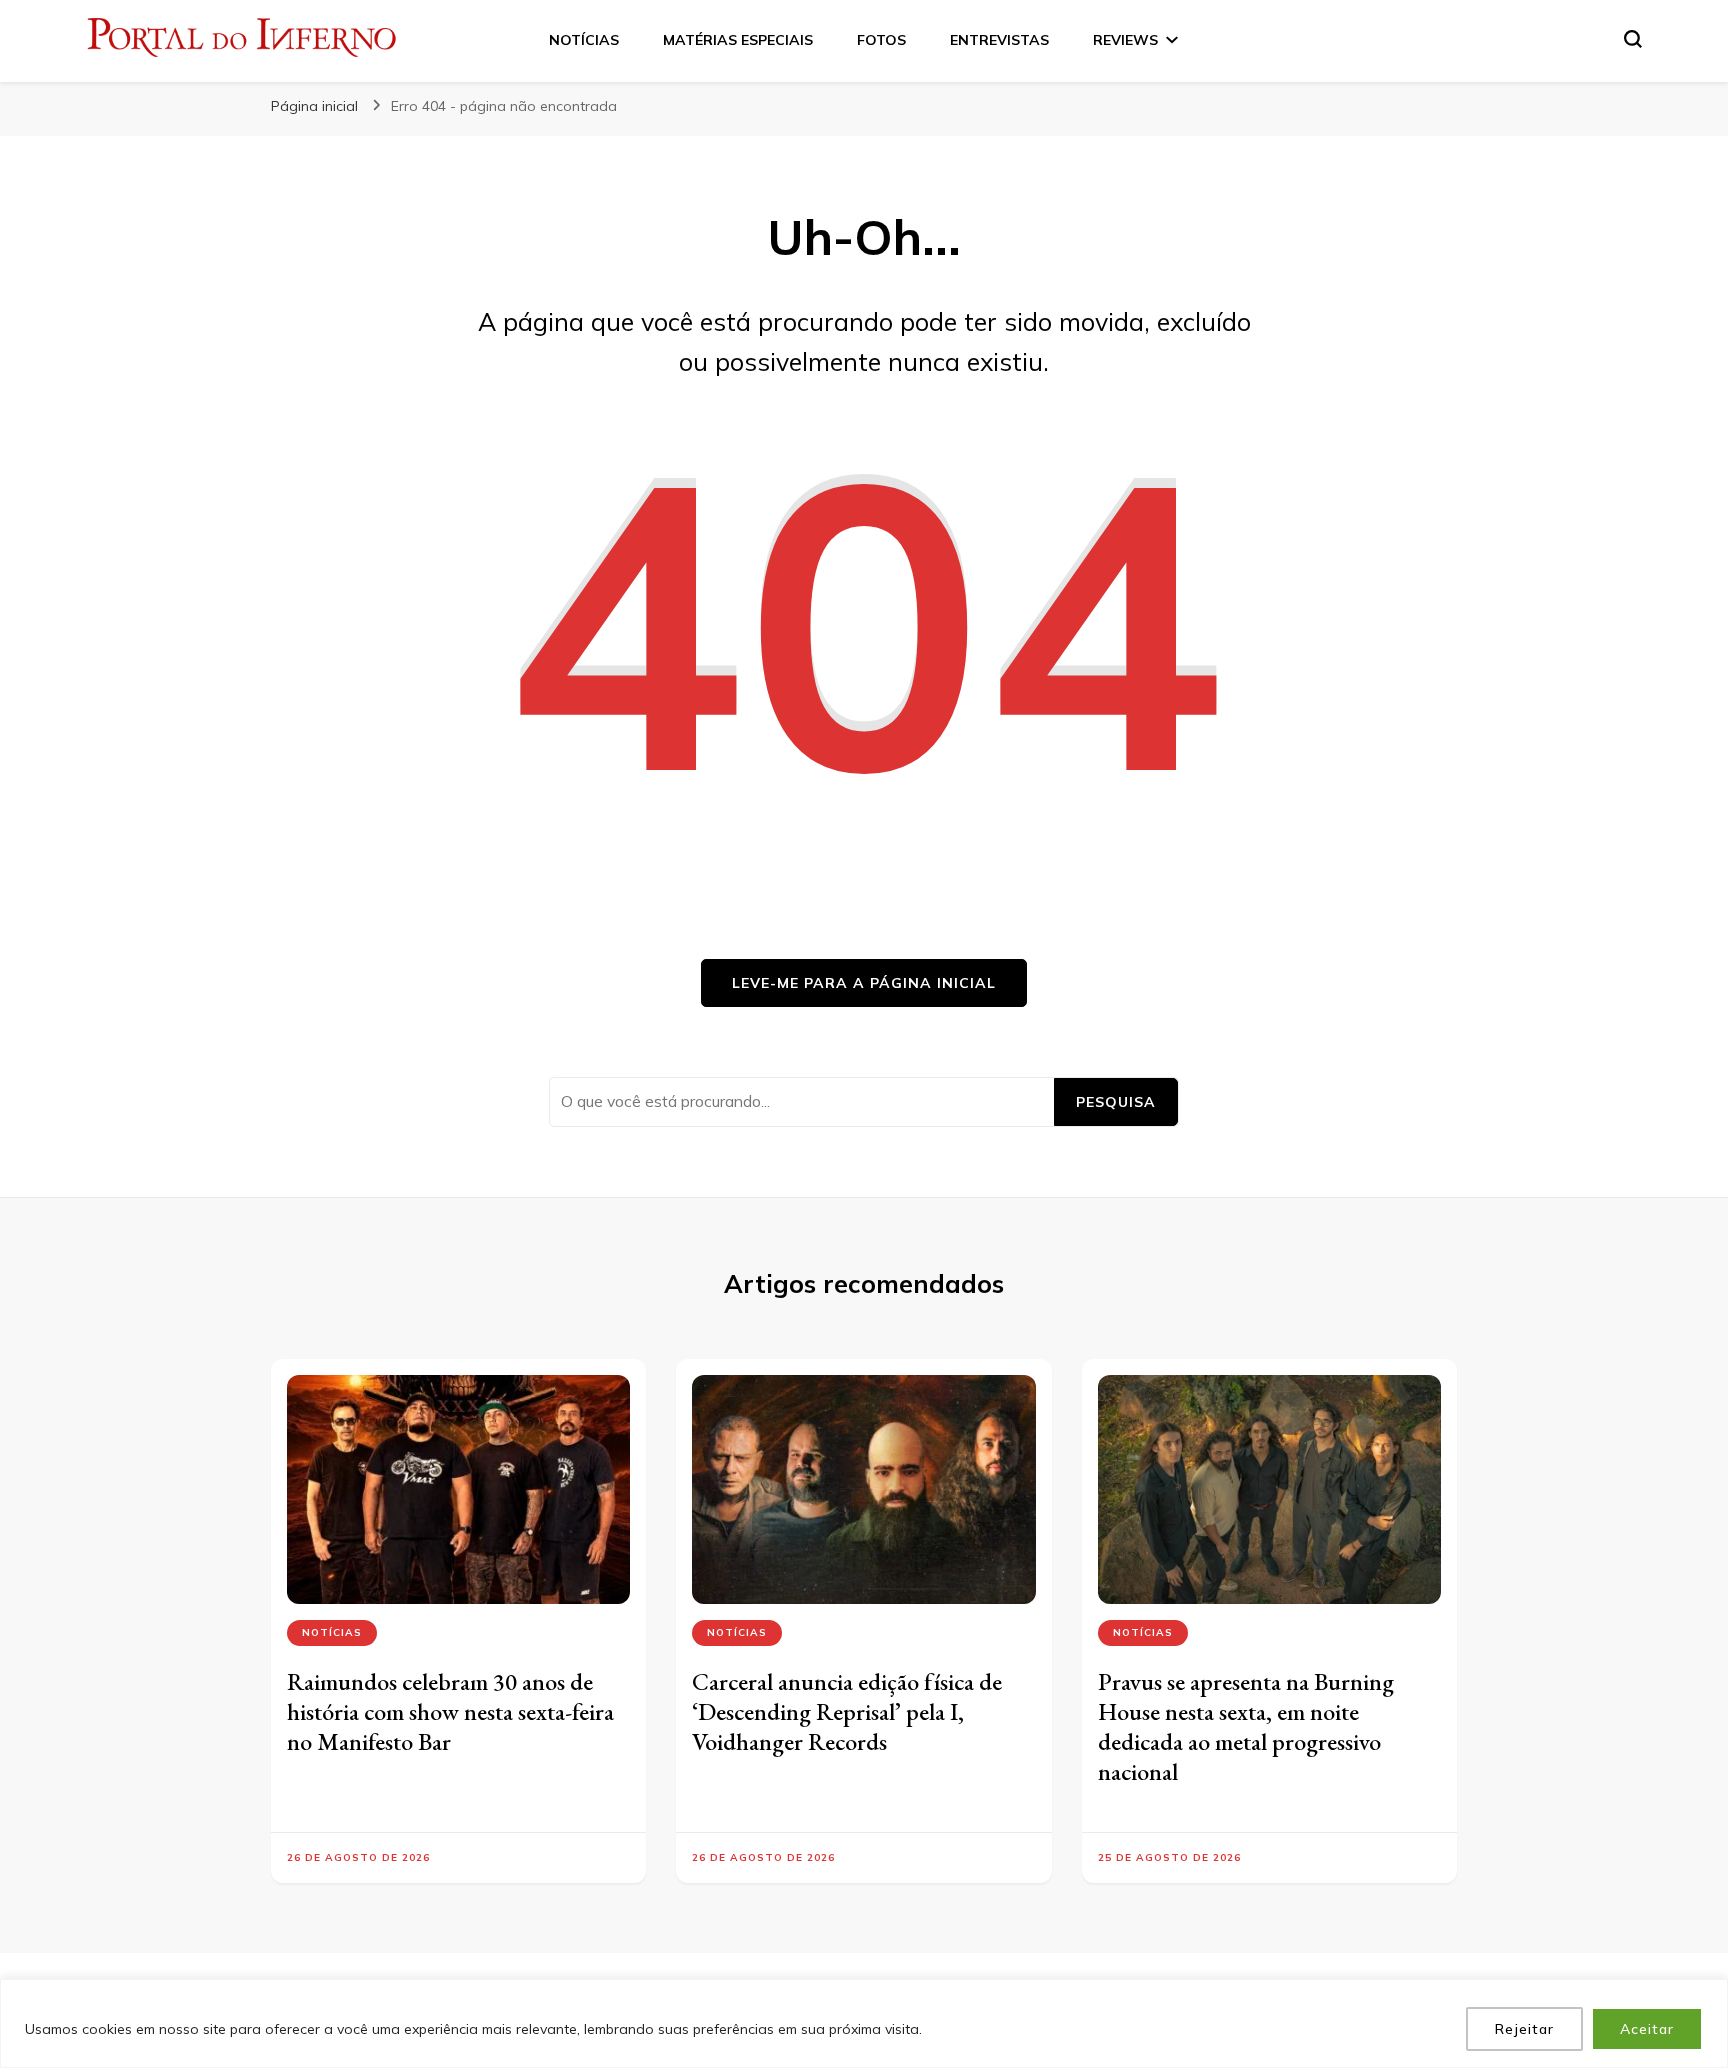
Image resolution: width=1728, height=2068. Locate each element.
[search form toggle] (1633, 39)
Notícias (332, 1632)
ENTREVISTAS (999, 40)
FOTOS (881, 40)
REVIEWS (1125, 40)
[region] (864, 2023)
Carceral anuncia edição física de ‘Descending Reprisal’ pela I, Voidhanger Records (847, 1711)
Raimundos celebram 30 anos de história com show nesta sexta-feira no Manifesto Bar (450, 1711)
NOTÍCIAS (584, 40)
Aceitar (1647, 2029)
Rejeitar (1524, 2029)
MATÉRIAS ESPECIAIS (738, 40)
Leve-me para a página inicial (864, 983)
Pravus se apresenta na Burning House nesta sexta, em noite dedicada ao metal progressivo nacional (1246, 1726)
